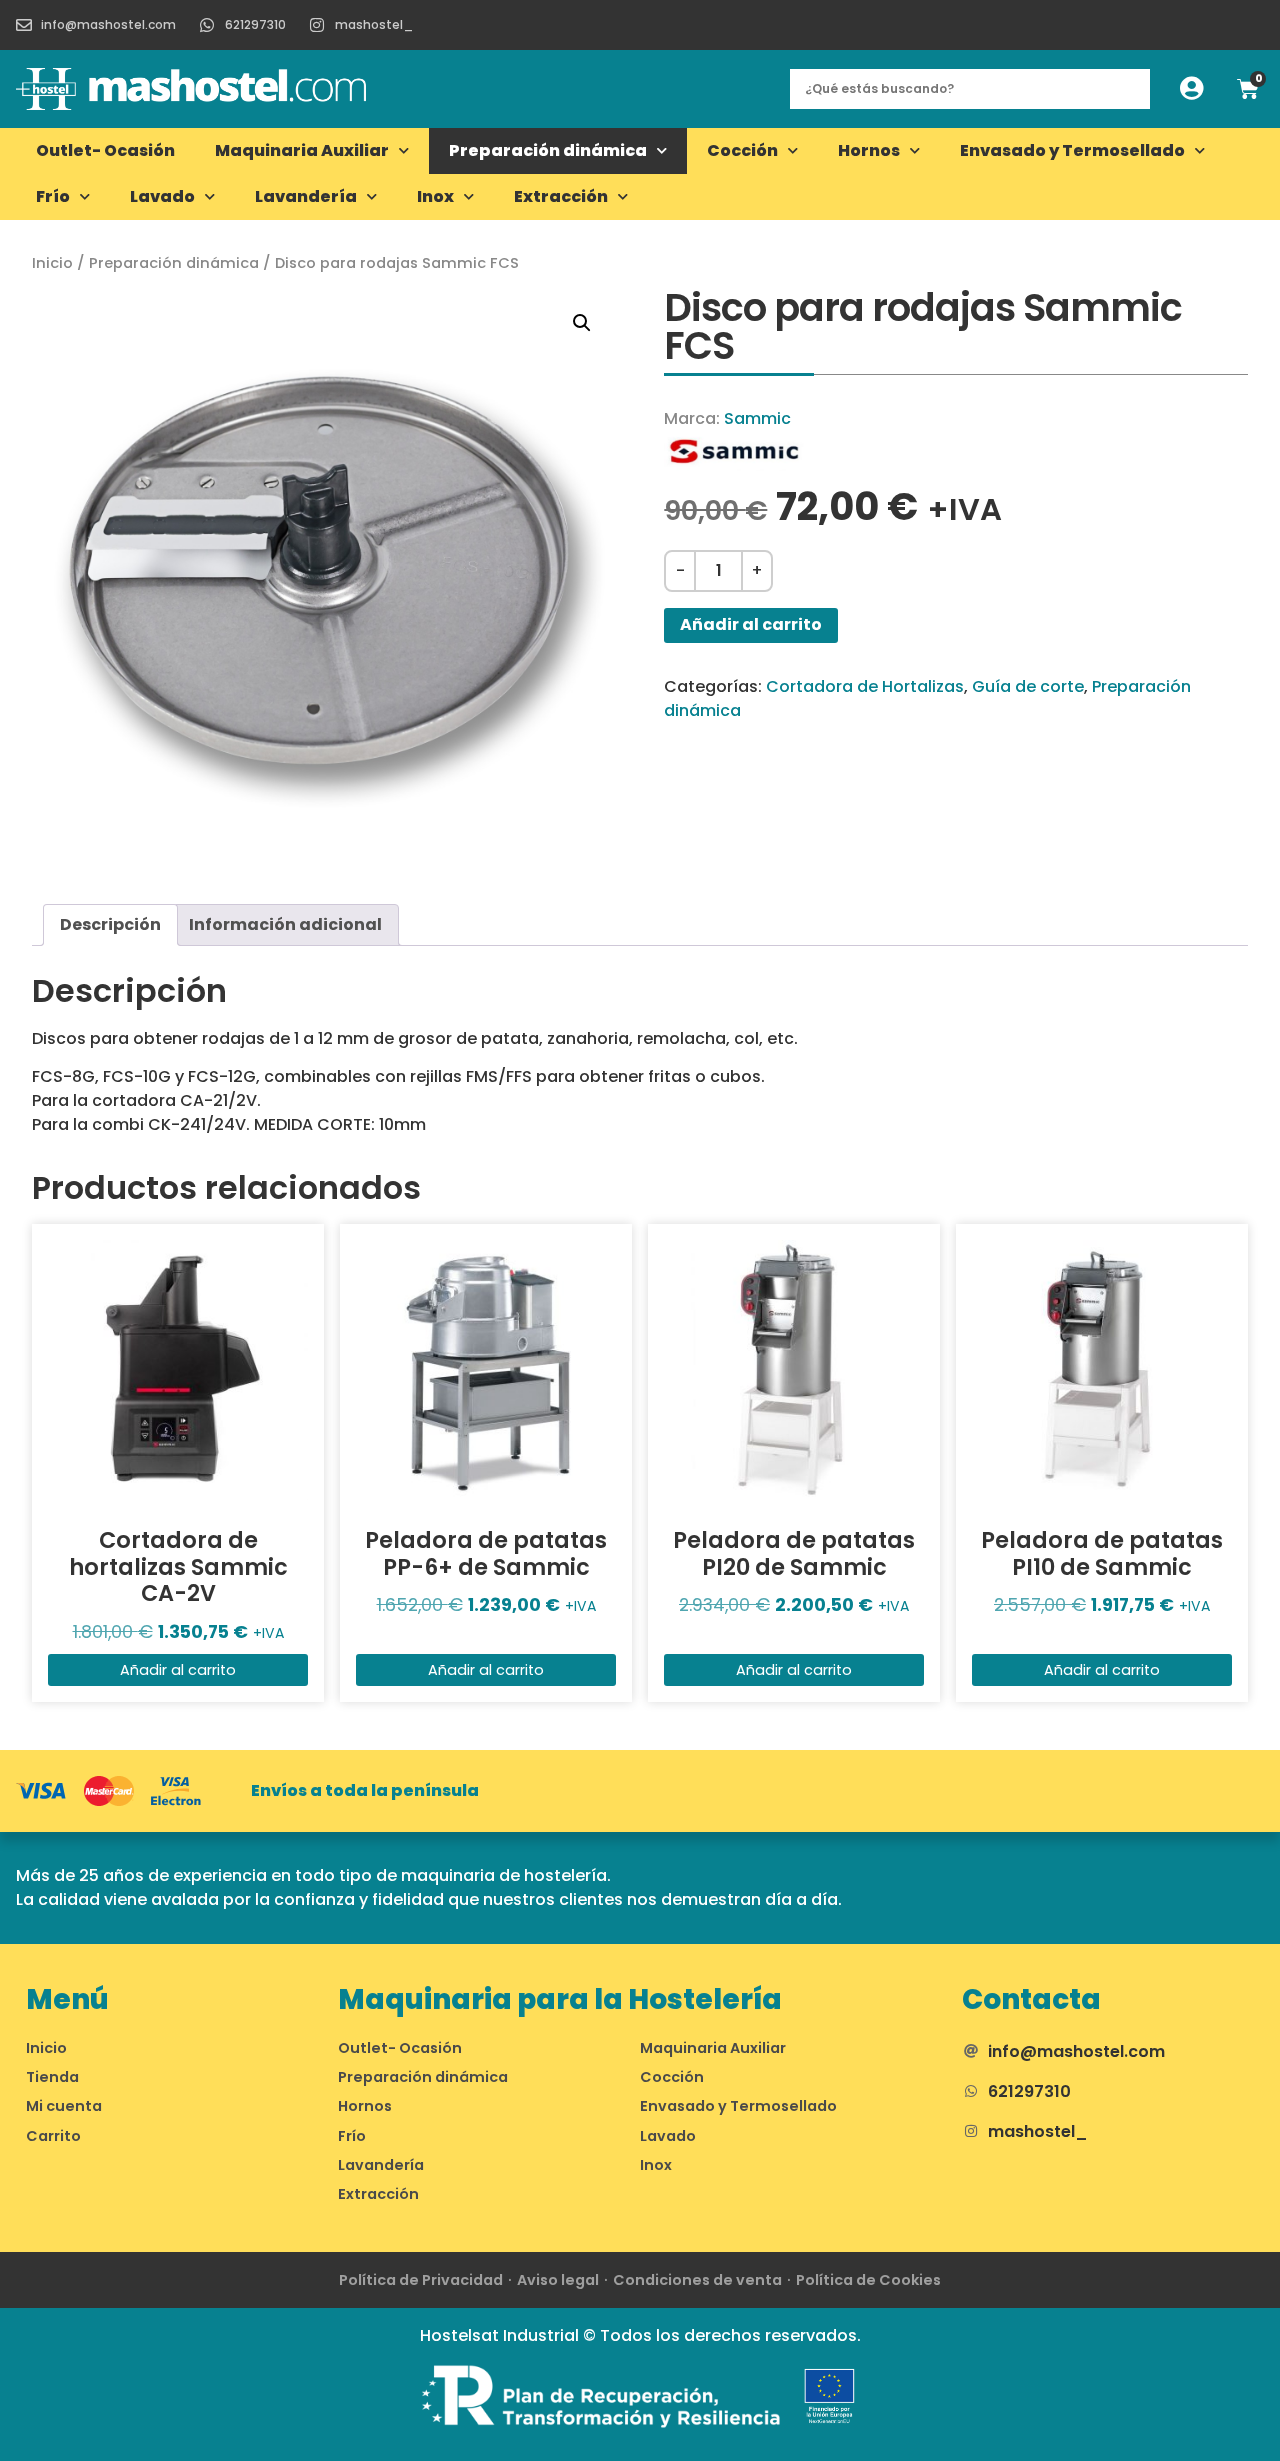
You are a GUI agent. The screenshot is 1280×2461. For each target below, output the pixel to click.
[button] (582, 323)
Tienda (52, 2077)
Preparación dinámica (548, 150)
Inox (435, 196)
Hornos (869, 150)
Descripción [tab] (110, 924)
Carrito (53, 2136)
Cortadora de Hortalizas (865, 686)
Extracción (561, 196)
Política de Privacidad (421, 2280)
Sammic (757, 418)
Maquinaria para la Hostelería (560, 1999)
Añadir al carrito (751, 624)
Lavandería (306, 196)
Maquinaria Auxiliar (302, 150)
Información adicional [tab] (285, 924)
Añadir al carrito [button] (178, 1670)
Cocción (742, 150)
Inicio (52, 263)
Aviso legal (558, 2280)
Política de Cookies (868, 2280)
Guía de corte (1028, 686)
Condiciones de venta (697, 2280)
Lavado (162, 196)
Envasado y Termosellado (1072, 150)
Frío (53, 196)
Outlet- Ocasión (105, 150)
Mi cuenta (64, 2106)
